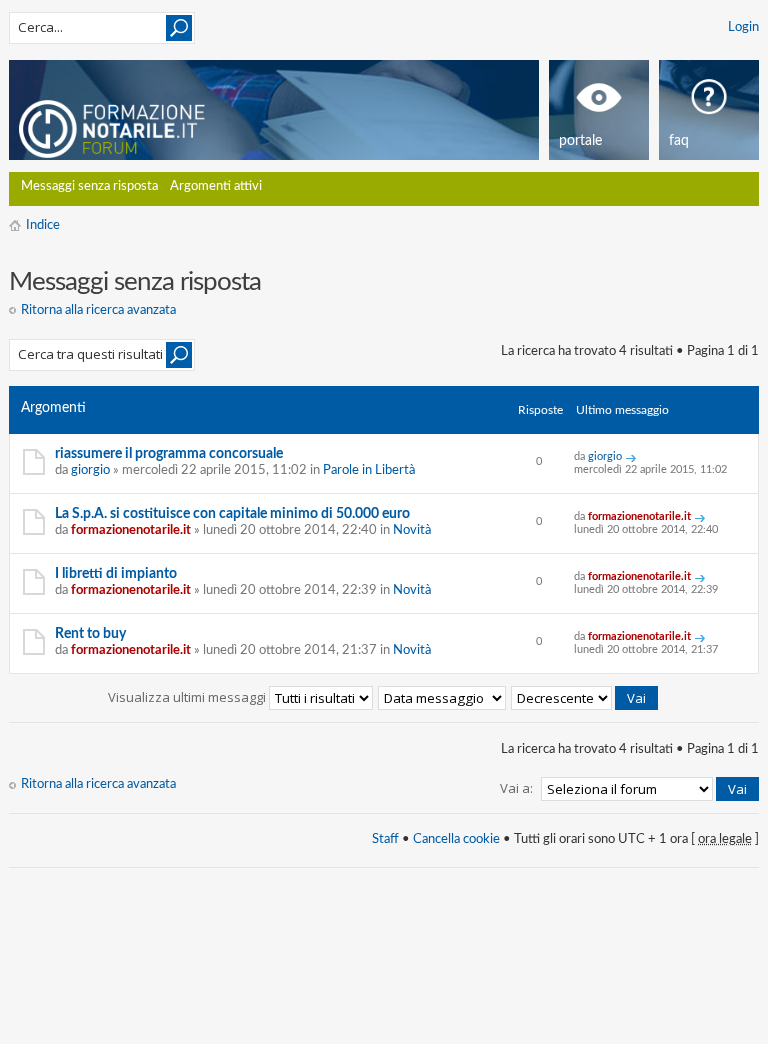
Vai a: (516, 788)
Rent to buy (90, 634)
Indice (43, 225)
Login (743, 27)
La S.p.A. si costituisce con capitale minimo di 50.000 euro (232, 514)
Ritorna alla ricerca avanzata (98, 310)
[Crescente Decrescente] (585, 697)
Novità (412, 530)
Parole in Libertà (369, 470)
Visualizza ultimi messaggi (188, 697)
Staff (385, 839)
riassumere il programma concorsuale (169, 454)
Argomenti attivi (216, 186)
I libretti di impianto (116, 574)
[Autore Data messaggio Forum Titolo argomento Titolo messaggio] (443, 697)
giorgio (90, 470)
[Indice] (137, 125)
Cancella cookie (456, 839)
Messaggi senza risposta (89, 186)
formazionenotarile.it (131, 530)
